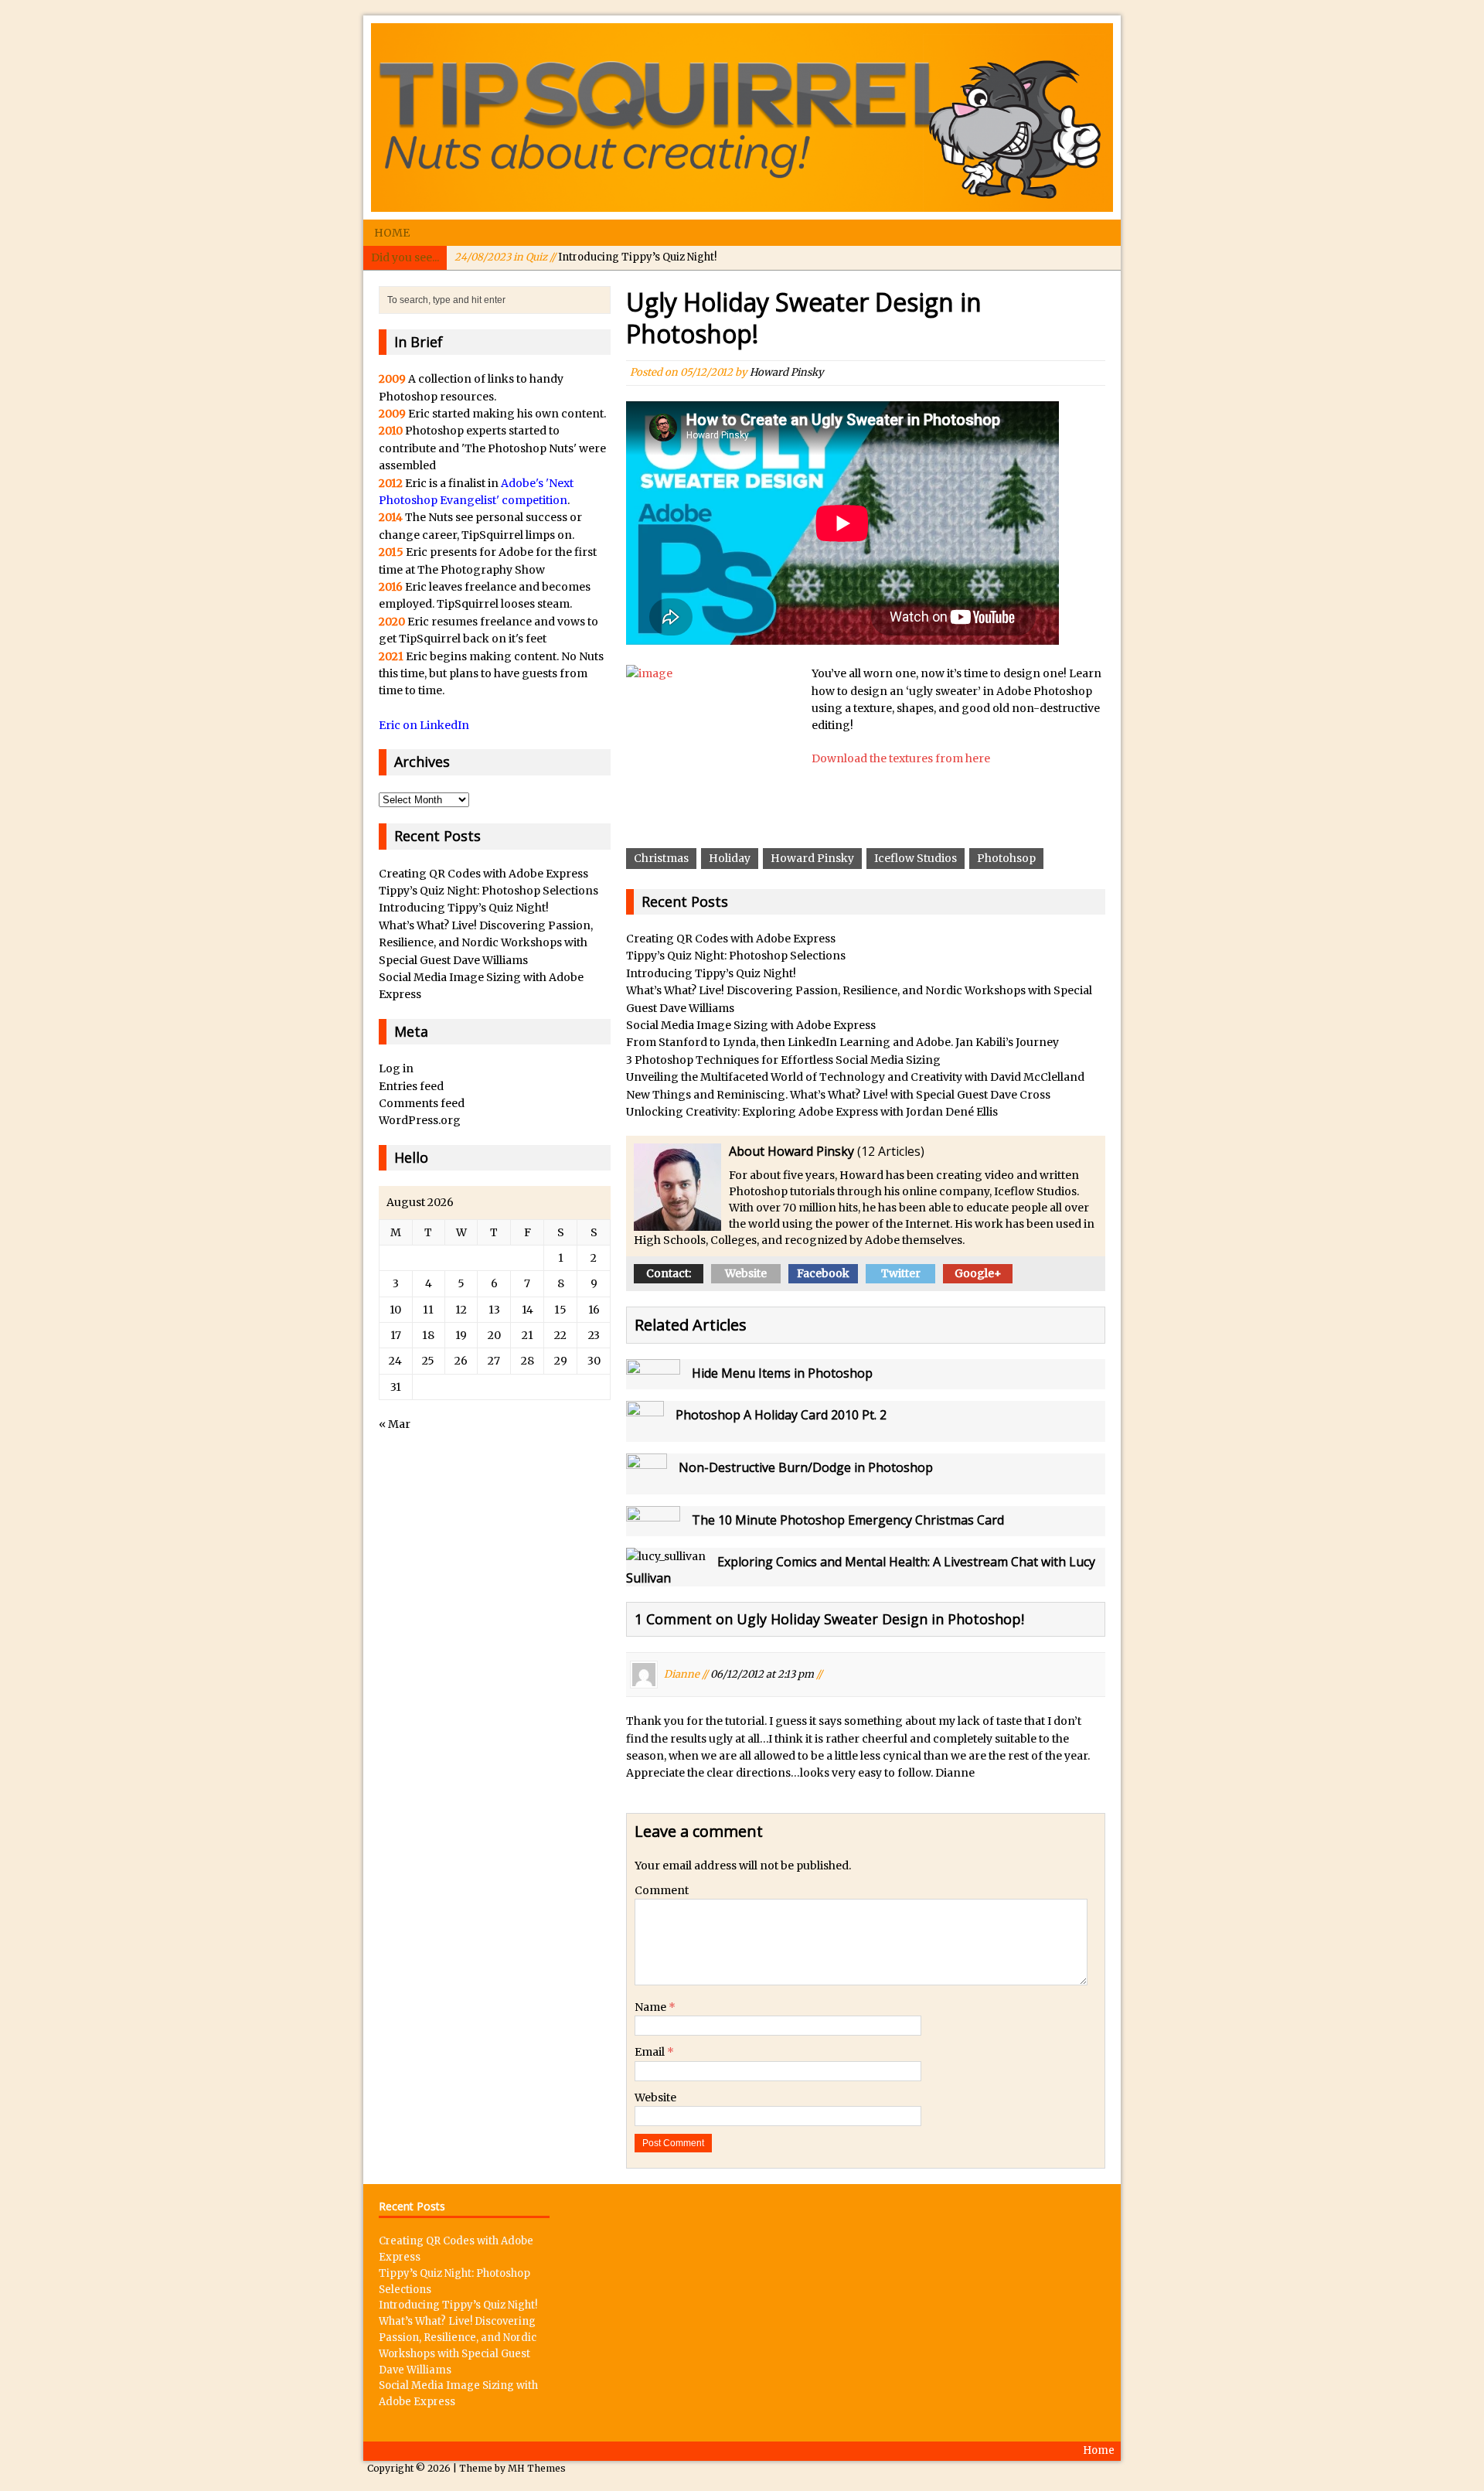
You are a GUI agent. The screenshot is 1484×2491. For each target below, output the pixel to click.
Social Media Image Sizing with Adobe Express (751, 1025)
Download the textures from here (901, 758)
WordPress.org (420, 1120)
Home (392, 233)
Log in (396, 1068)
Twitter (901, 1273)
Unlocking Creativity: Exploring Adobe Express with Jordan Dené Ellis (812, 1112)
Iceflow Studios (916, 858)
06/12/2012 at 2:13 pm (762, 1674)
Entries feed (411, 1086)
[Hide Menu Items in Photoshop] (653, 1381)
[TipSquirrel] (742, 118)
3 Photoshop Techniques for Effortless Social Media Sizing (783, 1060)
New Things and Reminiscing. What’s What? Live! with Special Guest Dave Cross (838, 1095)
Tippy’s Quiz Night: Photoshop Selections (736, 956)
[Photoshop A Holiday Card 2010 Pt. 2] (645, 1433)
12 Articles (891, 1151)
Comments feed (422, 1103)
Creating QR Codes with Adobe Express (731, 939)
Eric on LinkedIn (424, 725)
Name (652, 2007)
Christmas (661, 858)
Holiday (730, 858)
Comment (662, 1890)
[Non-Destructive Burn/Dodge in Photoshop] (647, 1486)
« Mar (395, 1424)
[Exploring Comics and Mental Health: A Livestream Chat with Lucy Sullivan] (666, 1556)
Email (651, 2052)
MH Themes (537, 2468)
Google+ (978, 1273)
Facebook (823, 1273)
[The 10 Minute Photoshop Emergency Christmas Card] (653, 1528)
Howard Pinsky (787, 372)
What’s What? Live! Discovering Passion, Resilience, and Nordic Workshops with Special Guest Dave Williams (486, 943)
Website (746, 1273)
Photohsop (1006, 858)
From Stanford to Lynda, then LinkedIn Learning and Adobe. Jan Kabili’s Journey (842, 1042)
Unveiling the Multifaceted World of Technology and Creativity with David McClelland (855, 1077)
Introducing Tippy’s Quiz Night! (585, 257)
